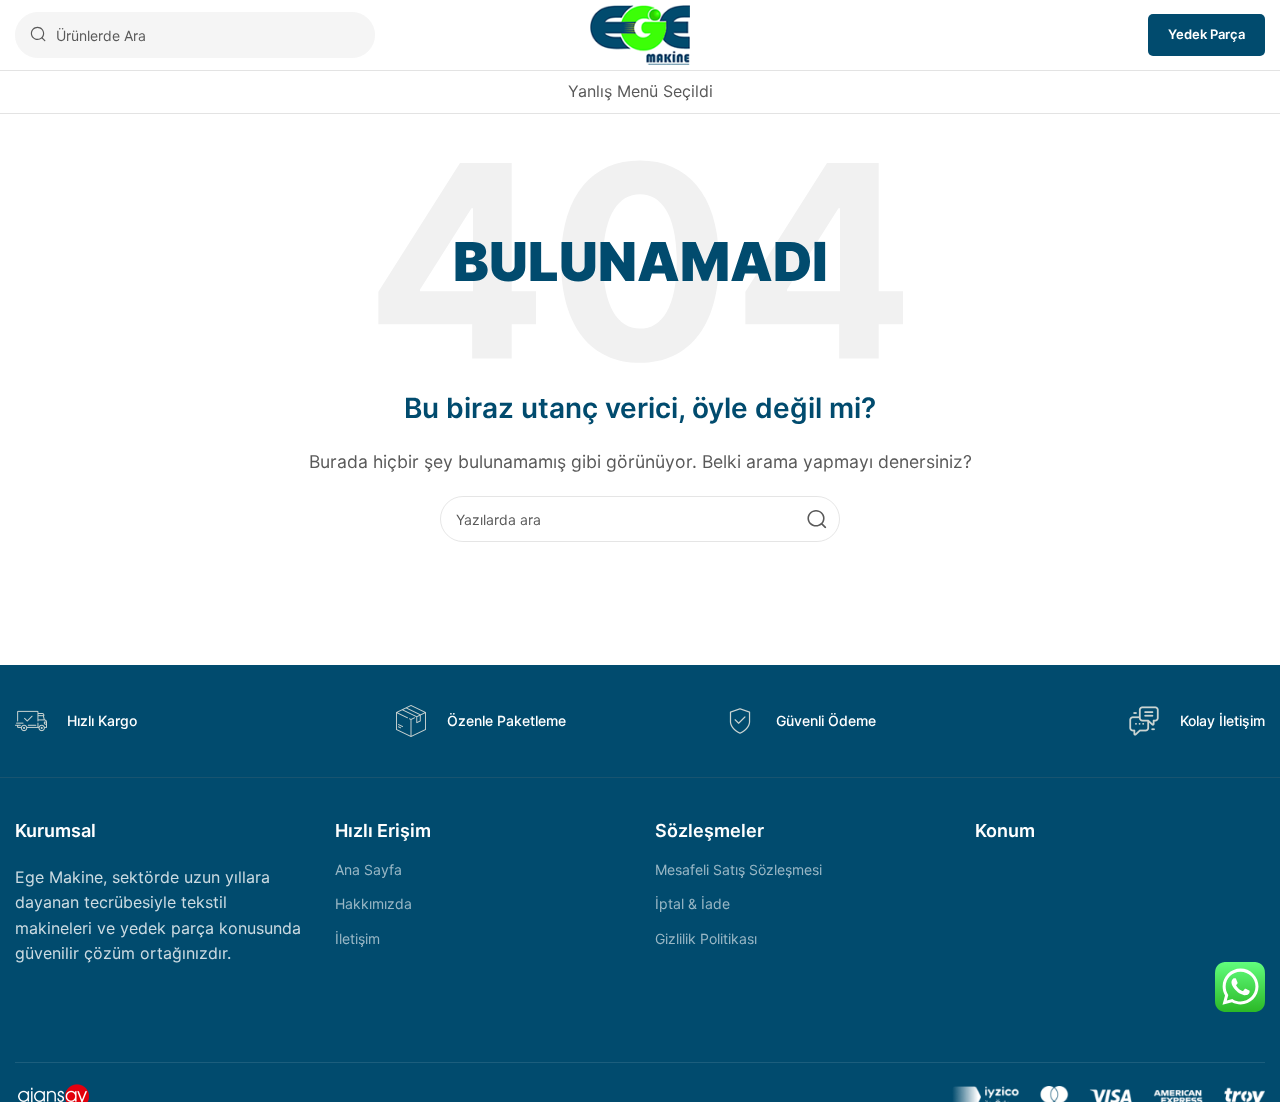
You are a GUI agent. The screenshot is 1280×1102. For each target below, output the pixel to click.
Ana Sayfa (368, 869)
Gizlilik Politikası (706, 938)
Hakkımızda (373, 903)
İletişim (357, 938)
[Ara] (817, 519)
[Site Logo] (639, 33)
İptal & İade (692, 903)
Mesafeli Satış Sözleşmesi (738, 869)
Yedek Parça (1206, 34)
